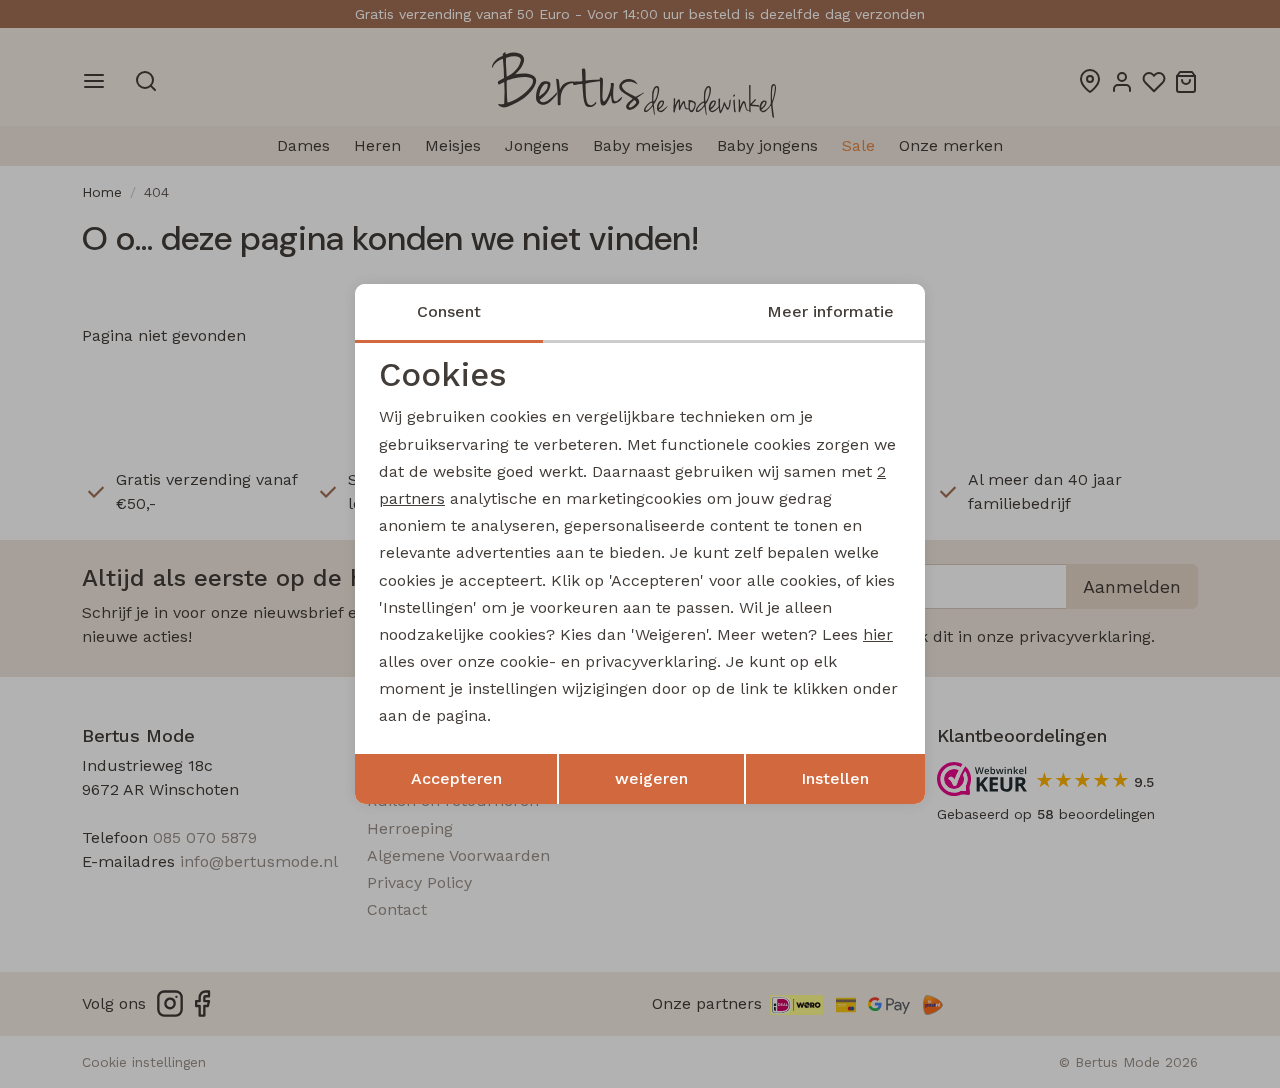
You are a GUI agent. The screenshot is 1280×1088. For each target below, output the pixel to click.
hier (878, 634)
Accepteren (456, 778)
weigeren (651, 778)
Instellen (835, 778)
